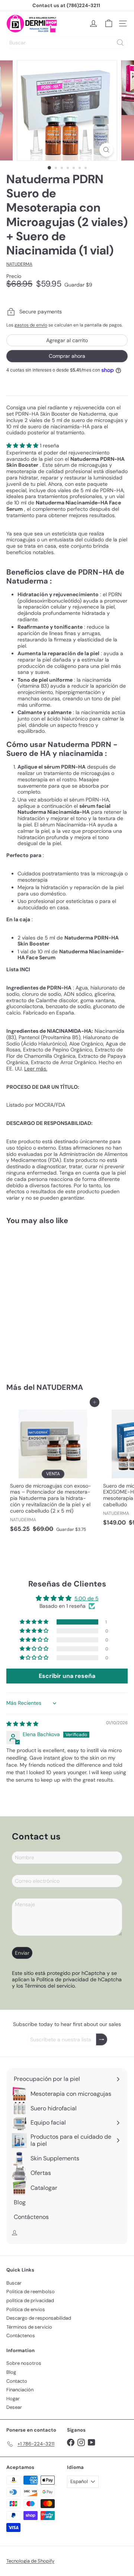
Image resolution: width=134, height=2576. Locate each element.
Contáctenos (21, 2336)
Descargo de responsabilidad (39, 2318)
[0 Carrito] (109, 24)
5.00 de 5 (87, 1598)
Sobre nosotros (24, 2363)
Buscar (14, 2283)
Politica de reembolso (31, 2291)
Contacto (17, 2381)
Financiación (20, 2390)
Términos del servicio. (50, 1986)
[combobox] (67, 43)
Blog (11, 2372)
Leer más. (36, 1069)
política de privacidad (30, 2300)
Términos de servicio (29, 2327)
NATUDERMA (60, 1387)
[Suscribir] (102, 2040)
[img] (22, 1724)
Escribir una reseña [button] (67, 1676)
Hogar (13, 2399)
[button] (23, 446)
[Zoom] (106, 150)
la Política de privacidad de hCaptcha (76, 1979)
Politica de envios (26, 2309)
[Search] (120, 43)
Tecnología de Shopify (30, 2561)
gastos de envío (31, 325)
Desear (14, 2407)
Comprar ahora (67, 356)
